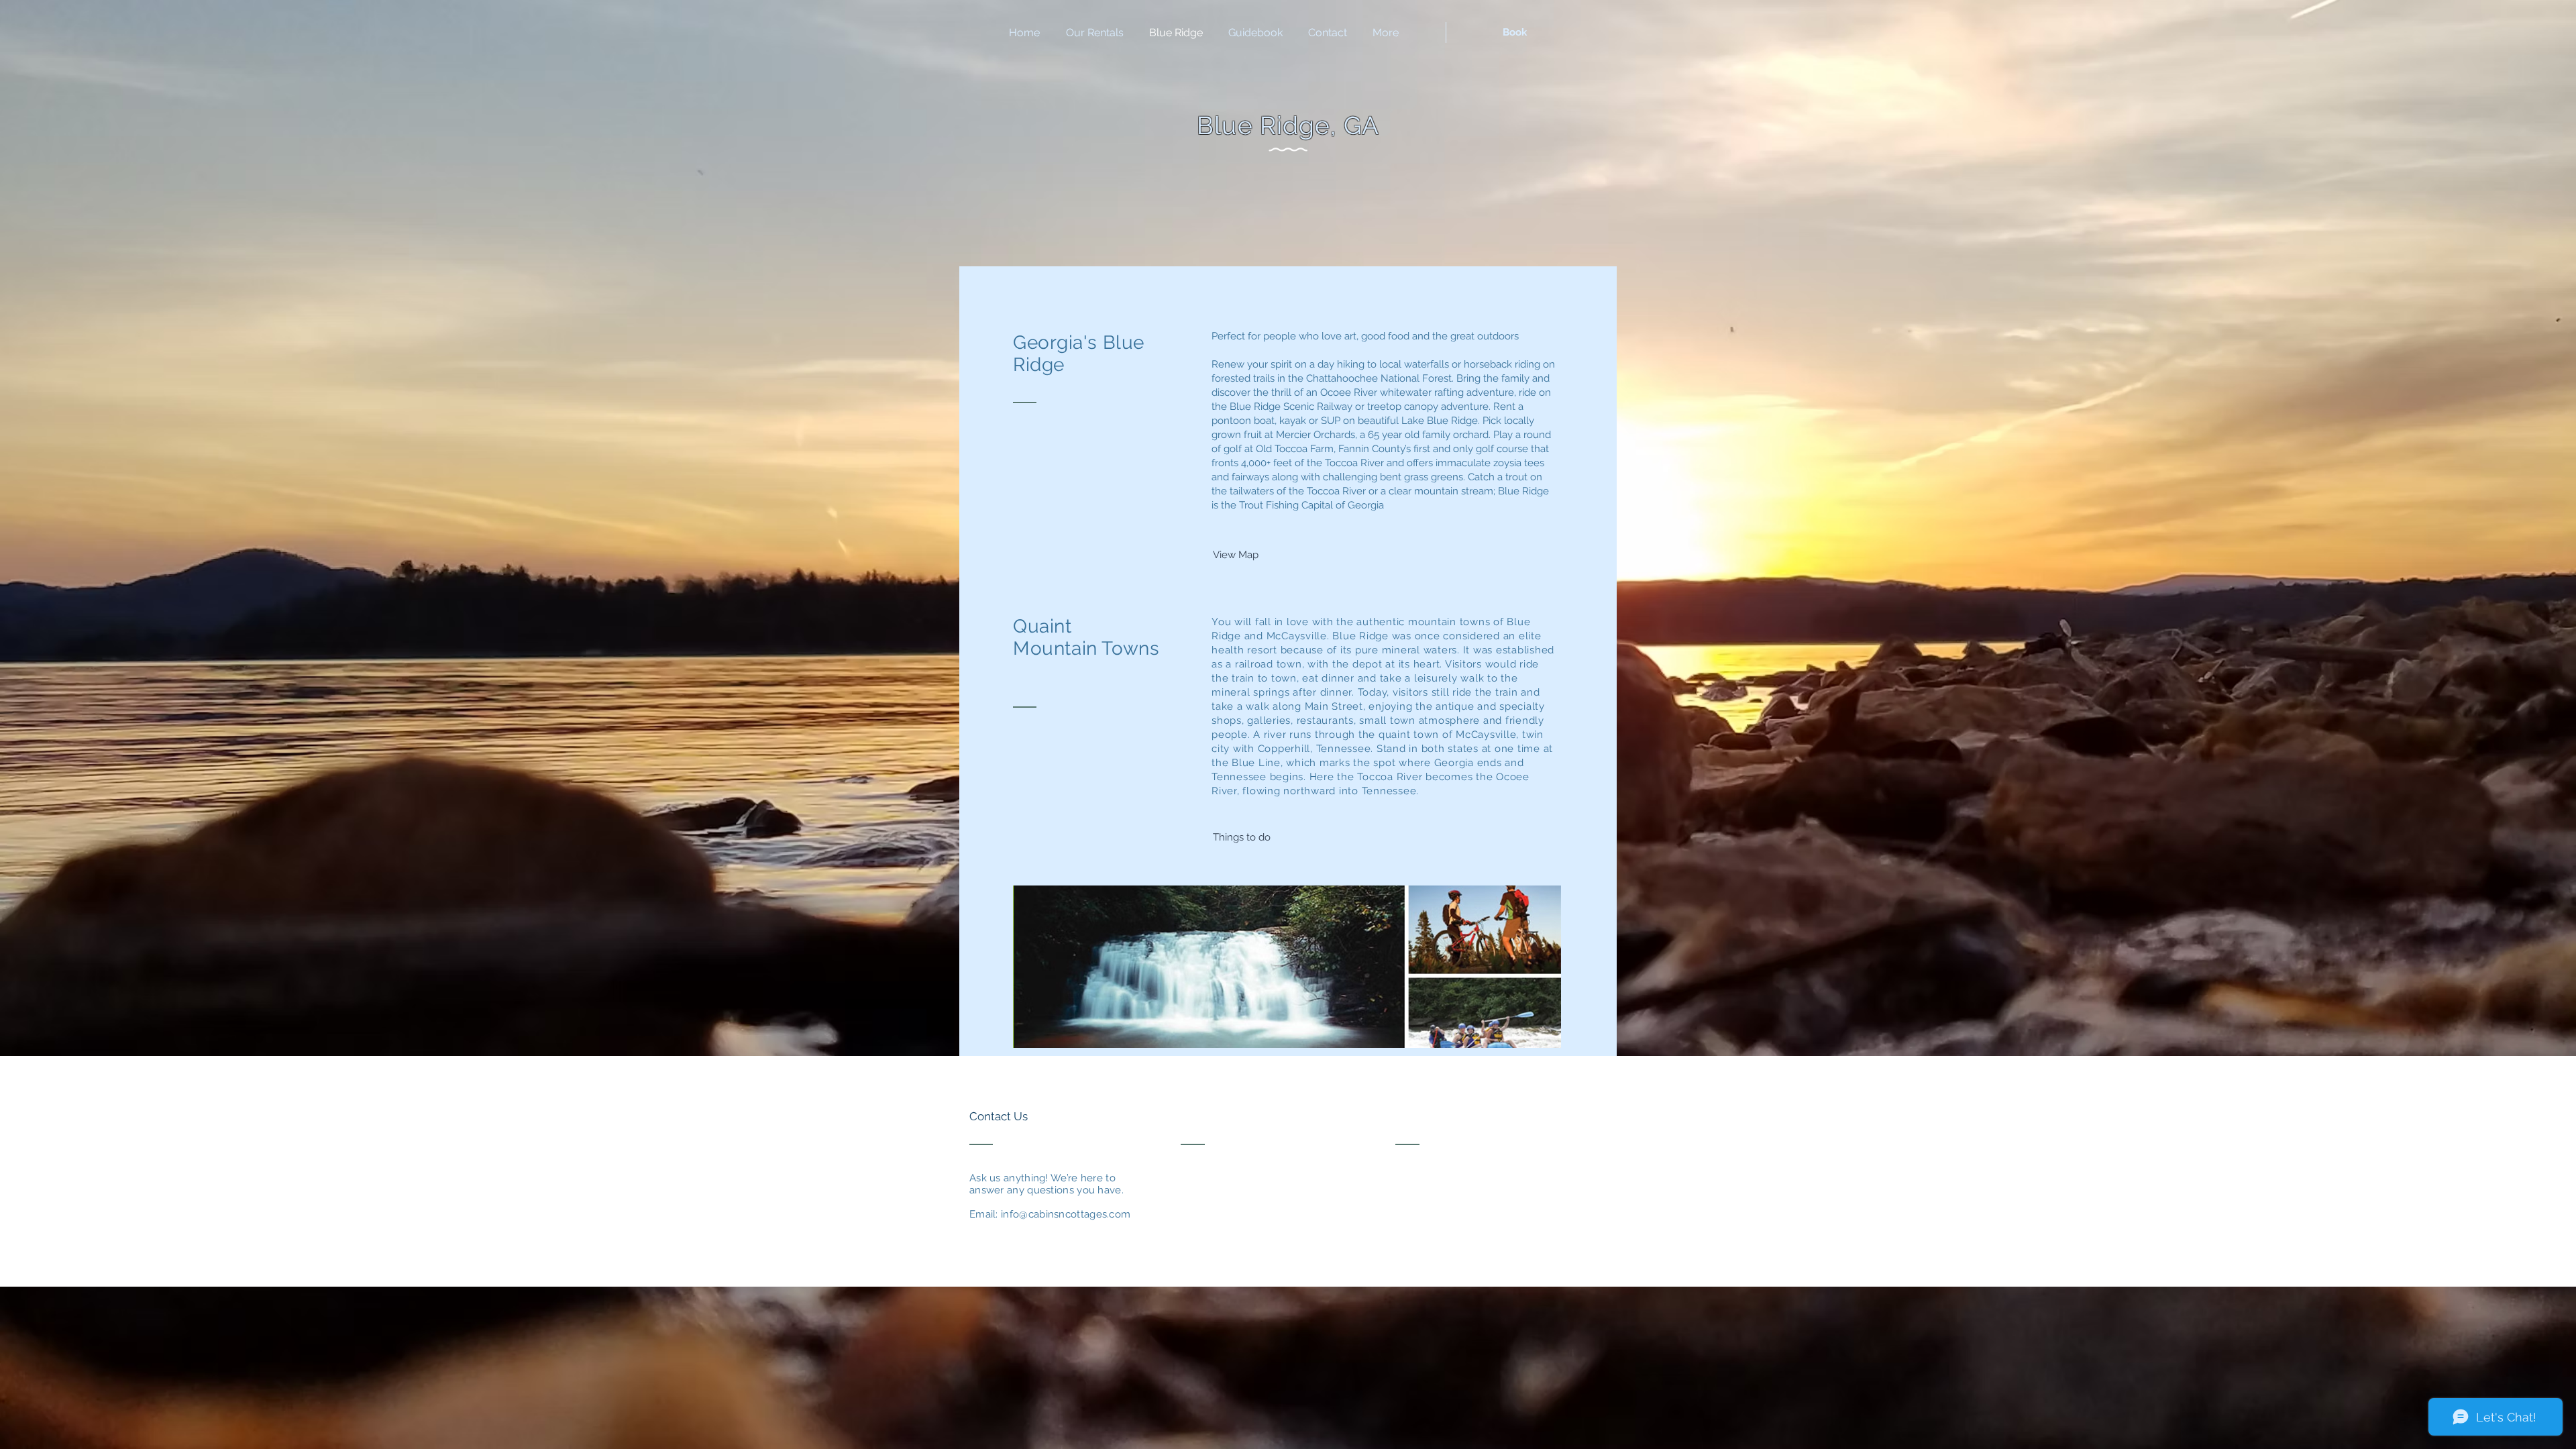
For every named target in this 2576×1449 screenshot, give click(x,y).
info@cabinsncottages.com (1066, 1214)
